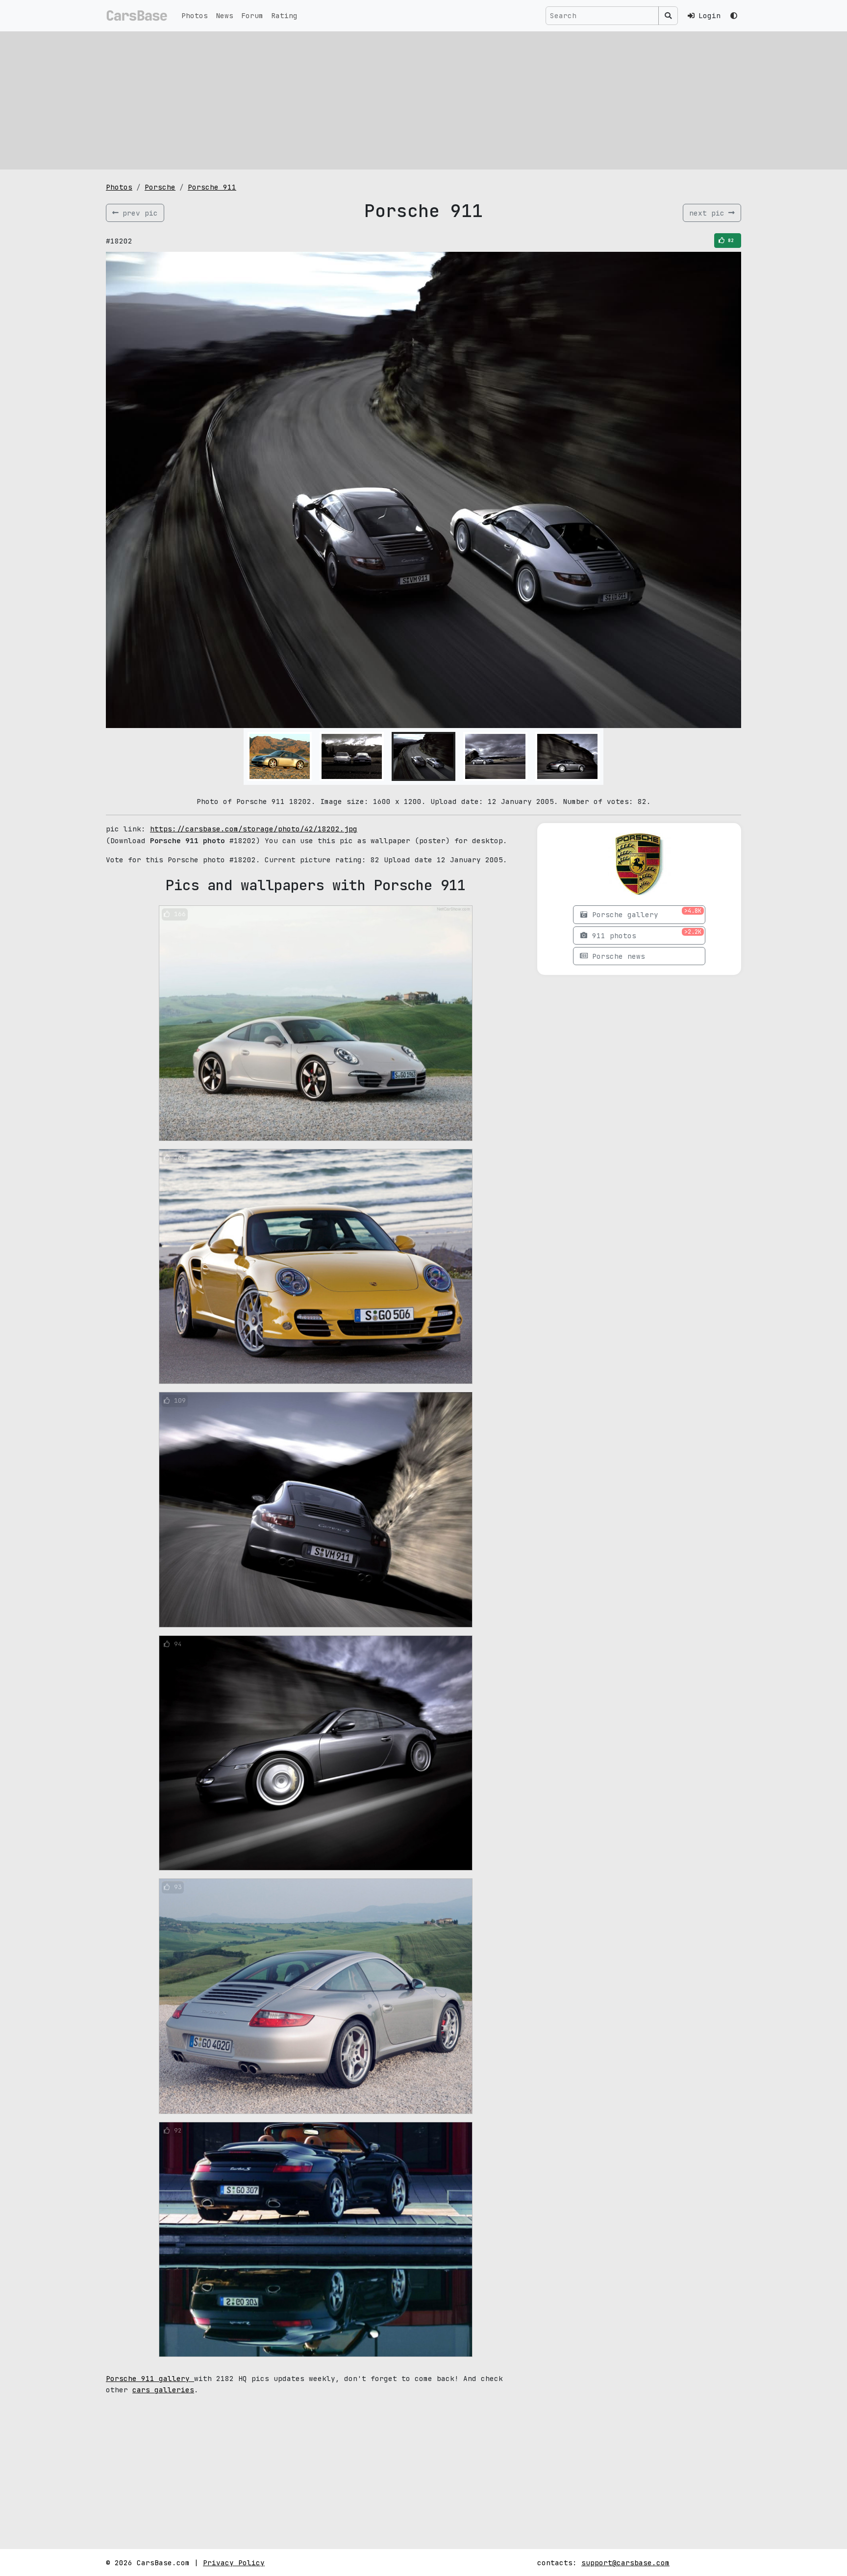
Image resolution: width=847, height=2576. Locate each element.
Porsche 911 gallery (150, 2378)
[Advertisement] (423, 100)
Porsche (160, 187)
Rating (284, 15)
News (224, 15)
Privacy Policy (234, 2563)
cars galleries (163, 2390)
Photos (195, 15)
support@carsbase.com (625, 2563)
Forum (252, 15)
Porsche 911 (212, 187)
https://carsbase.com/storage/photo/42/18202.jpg (254, 829)
